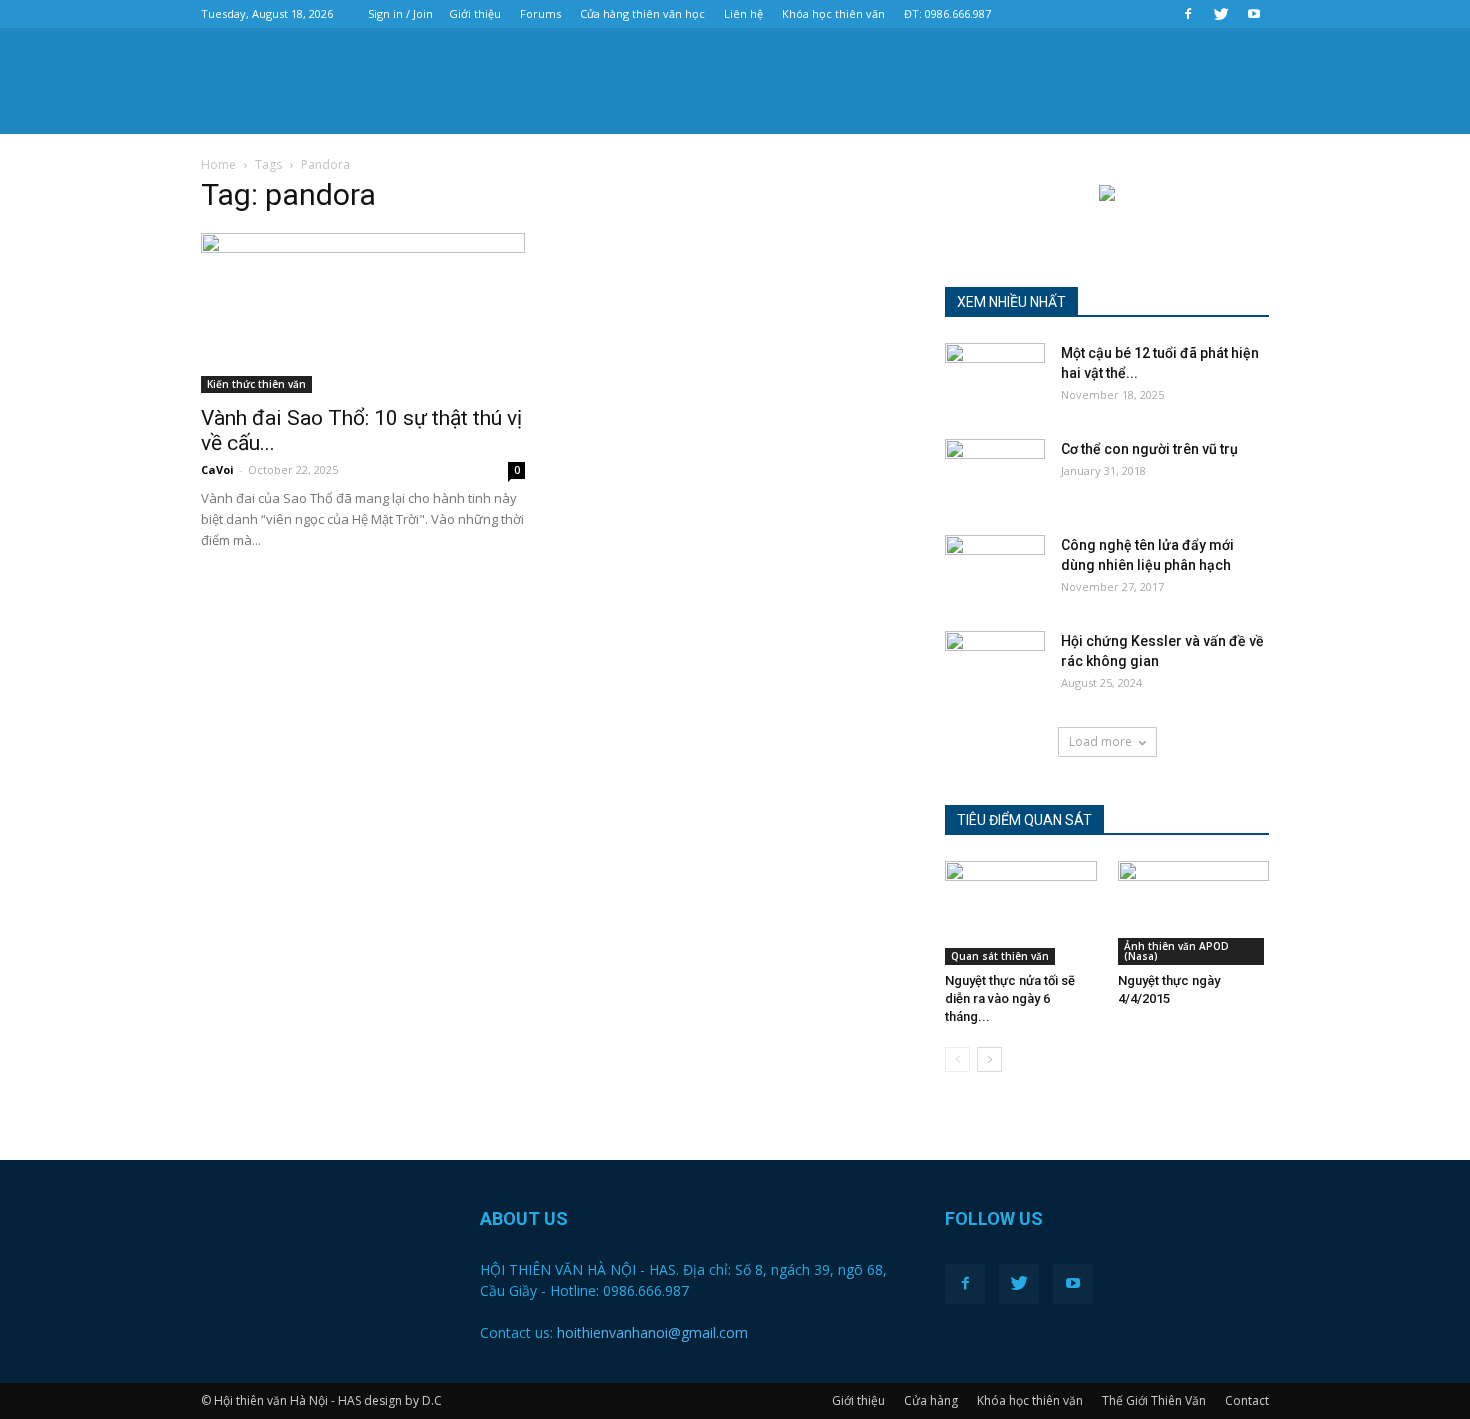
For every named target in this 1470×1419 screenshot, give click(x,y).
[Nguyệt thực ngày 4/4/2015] (1194, 913)
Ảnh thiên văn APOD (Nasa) (1176, 951)
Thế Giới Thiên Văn (1154, 1400)
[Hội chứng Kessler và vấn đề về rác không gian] (995, 666)
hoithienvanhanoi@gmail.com (652, 1332)
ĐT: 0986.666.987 (947, 13)
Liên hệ (743, 13)
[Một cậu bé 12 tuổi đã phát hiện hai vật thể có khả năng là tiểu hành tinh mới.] (995, 378)
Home (218, 164)
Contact (1247, 1400)
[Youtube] (1254, 14)
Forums (540, 13)
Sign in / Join (400, 13)
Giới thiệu (475, 13)
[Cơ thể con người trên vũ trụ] (995, 474)
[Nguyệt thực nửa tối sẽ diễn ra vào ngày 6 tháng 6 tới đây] (1021, 913)
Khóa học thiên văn (833, 13)
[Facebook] (1188, 14)
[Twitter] (1221, 14)
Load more (1100, 741)
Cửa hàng (931, 1400)
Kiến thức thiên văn (256, 384)
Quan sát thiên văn (1000, 956)
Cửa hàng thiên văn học (642, 13)
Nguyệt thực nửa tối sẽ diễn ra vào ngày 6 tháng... (1010, 998)
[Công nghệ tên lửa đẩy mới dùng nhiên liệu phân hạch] (995, 570)
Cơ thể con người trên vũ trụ (1149, 449)
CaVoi (217, 469)
